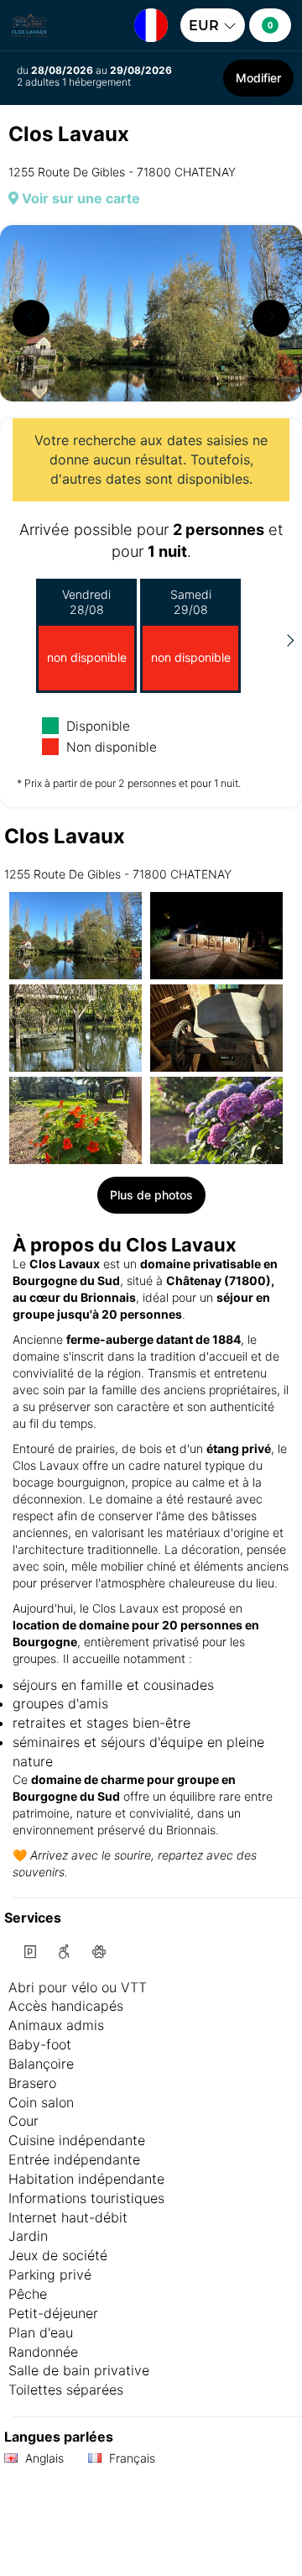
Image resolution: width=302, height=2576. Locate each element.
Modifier (258, 78)
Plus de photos (151, 1195)
